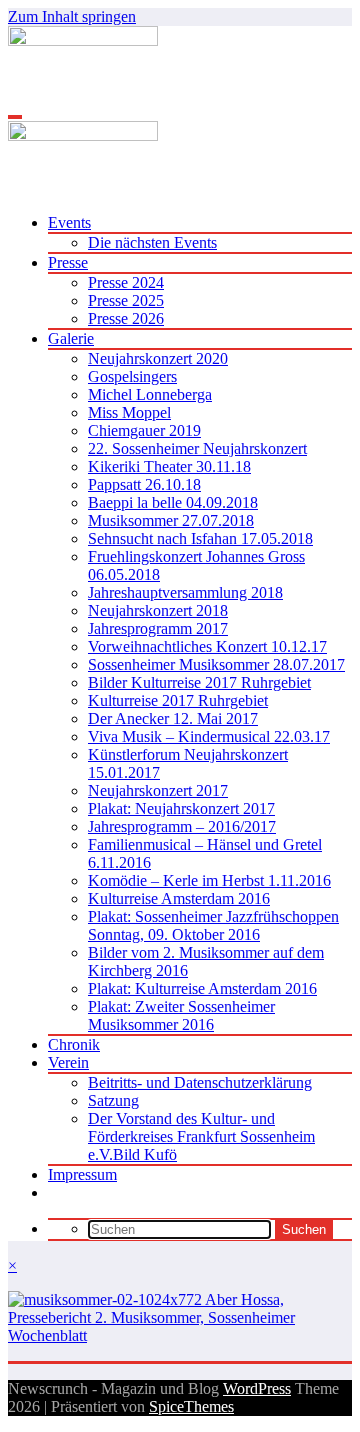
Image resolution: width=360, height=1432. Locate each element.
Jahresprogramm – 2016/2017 (182, 826)
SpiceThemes (191, 1406)
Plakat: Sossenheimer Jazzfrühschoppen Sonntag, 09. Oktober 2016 (213, 925)
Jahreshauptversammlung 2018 (185, 592)
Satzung (113, 1100)
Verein (68, 1062)
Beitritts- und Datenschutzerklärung (200, 1082)
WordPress (257, 1388)
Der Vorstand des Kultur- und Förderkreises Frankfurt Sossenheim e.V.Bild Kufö (201, 1136)
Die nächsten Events (152, 242)
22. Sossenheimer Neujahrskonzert (197, 448)
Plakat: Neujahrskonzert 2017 (181, 808)
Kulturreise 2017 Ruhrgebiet (178, 700)
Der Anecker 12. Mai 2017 (173, 718)
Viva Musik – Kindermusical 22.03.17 (209, 736)
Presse (68, 262)
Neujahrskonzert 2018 (158, 610)
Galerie (71, 338)
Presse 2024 (126, 282)
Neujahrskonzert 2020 (158, 358)
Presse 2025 (126, 300)
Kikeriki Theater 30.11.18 (169, 466)
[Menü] (15, 117)
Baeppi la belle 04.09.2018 (173, 502)
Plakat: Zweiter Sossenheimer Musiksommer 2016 (181, 1015)
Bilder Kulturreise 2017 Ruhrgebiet (199, 682)
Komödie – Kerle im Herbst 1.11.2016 (209, 880)
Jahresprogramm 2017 (158, 628)
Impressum (82, 1174)
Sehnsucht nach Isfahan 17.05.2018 (200, 538)
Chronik (74, 1044)
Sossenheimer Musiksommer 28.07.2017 (216, 664)
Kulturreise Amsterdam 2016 (179, 898)
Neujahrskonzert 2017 (158, 790)
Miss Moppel (129, 412)
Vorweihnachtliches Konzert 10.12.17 (207, 646)
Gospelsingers (132, 376)
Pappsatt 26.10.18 (144, 484)
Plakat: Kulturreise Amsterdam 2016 (202, 988)
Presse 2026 (126, 318)
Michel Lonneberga (150, 394)
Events (69, 222)
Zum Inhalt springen (72, 16)
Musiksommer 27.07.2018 (171, 520)
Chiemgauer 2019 (144, 430)
